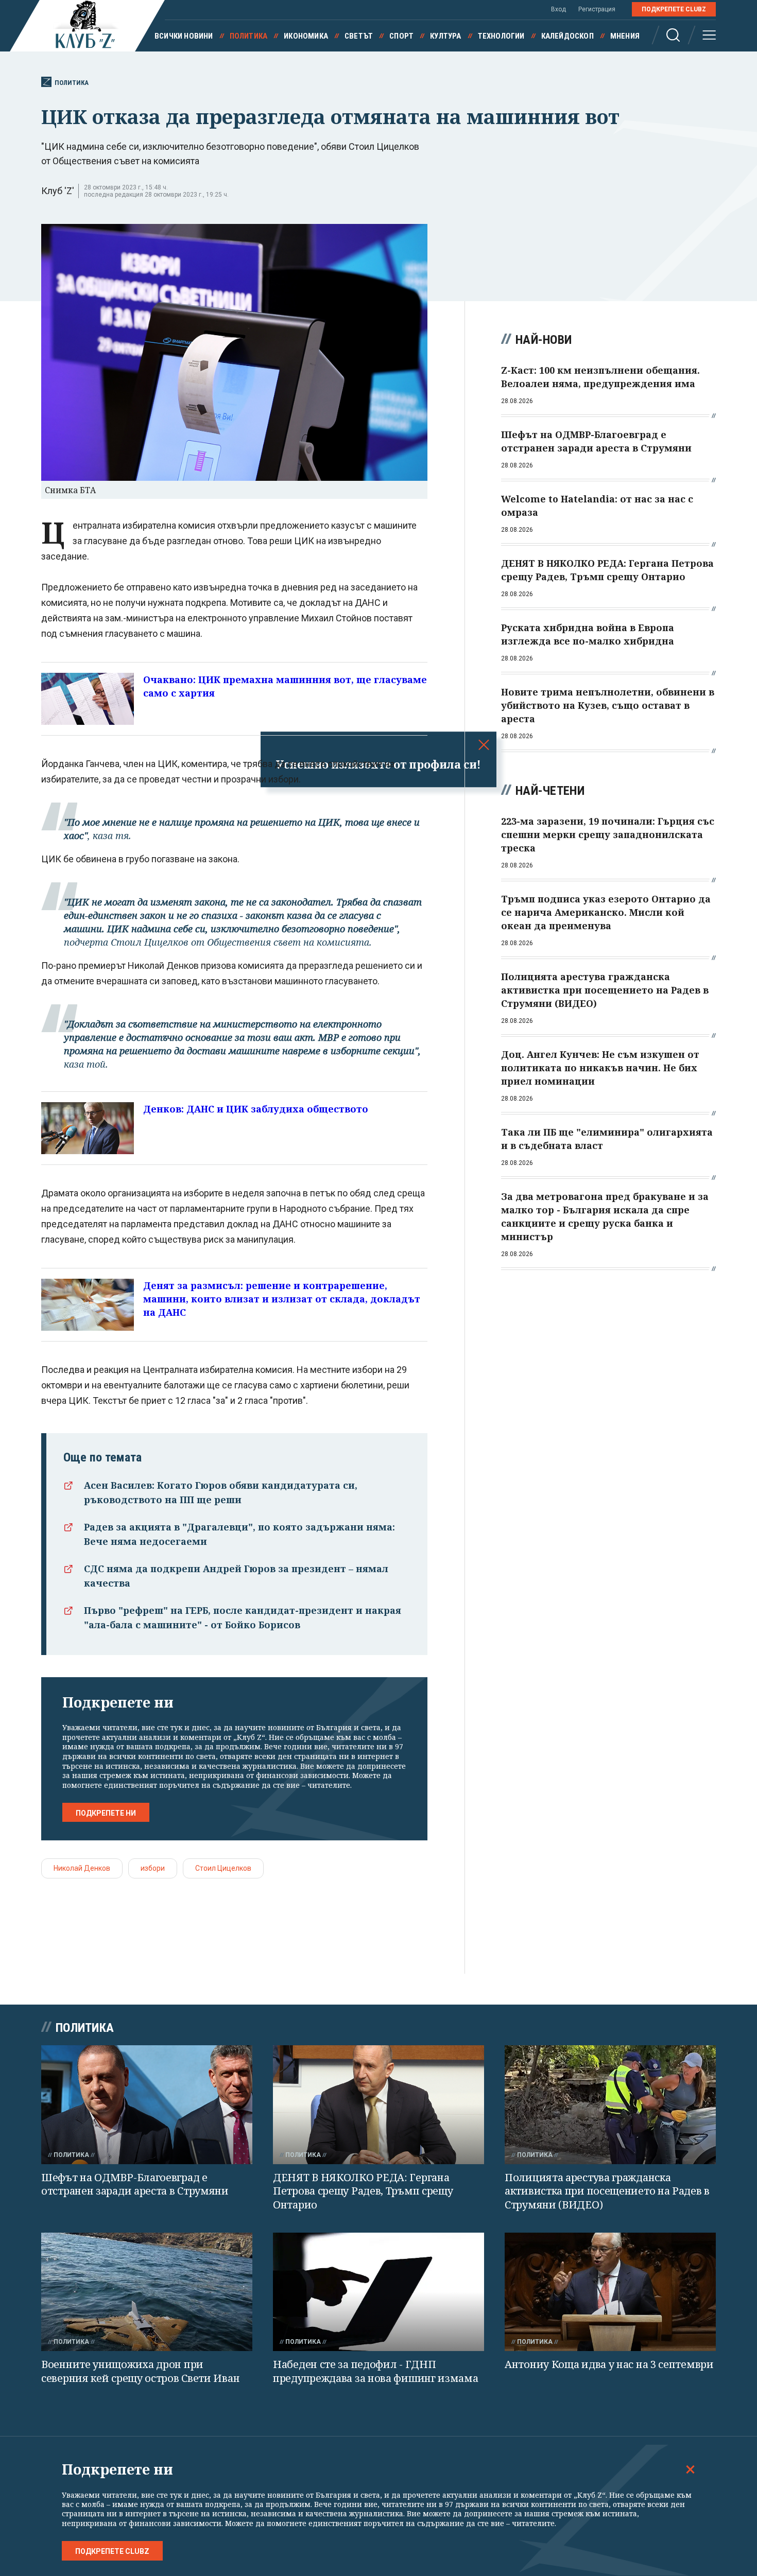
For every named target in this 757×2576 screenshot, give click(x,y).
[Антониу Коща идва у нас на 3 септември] (610, 2292)
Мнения (625, 36)
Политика (249, 36)
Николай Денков (82, 1868)
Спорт (401, 36)
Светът (359, 36)
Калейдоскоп (567, 36)
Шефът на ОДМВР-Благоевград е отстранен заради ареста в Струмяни (135, 2184)
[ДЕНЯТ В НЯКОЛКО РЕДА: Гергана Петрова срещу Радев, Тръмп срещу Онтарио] (378, 2105)
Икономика (306, 36)
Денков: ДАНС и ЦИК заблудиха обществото (256, 1109)
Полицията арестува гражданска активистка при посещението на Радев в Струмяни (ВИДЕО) (607, 2191)
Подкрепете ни (106, 1813)
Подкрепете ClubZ (674, 9)
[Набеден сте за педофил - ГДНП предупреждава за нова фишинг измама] (378, 2292)
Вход (558, 9)
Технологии (501, 36)
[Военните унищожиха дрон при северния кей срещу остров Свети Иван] (147, 2292)
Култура (445, 36)
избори (153, 1868)
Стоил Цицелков (223, 1868)
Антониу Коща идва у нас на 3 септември (609, 2364)
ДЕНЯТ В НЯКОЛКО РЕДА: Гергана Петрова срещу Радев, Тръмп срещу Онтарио (363, 2191)
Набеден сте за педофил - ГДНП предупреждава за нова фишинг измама (376, 2371)
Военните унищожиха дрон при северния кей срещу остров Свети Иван (140, 2371)
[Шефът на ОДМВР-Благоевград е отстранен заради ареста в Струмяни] (147, 2105)
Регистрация (597, 9)
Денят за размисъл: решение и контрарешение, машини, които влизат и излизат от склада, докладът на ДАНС (282, 1299)
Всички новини (184, 36)
